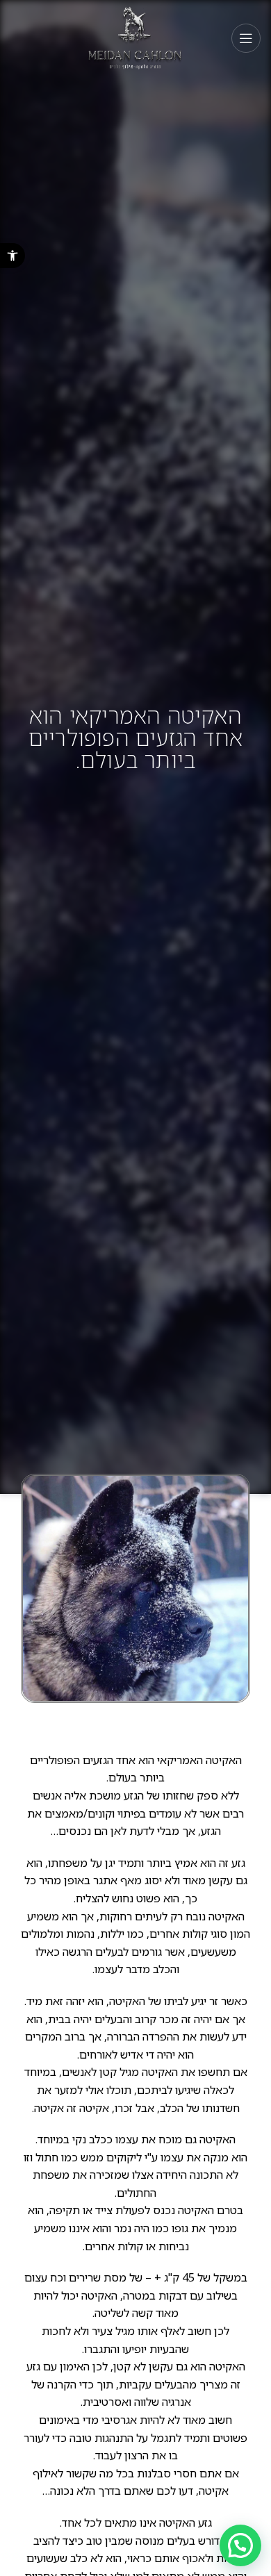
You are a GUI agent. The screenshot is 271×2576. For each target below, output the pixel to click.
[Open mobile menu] (246, 38)
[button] (13, 256)
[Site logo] (136, 37)
